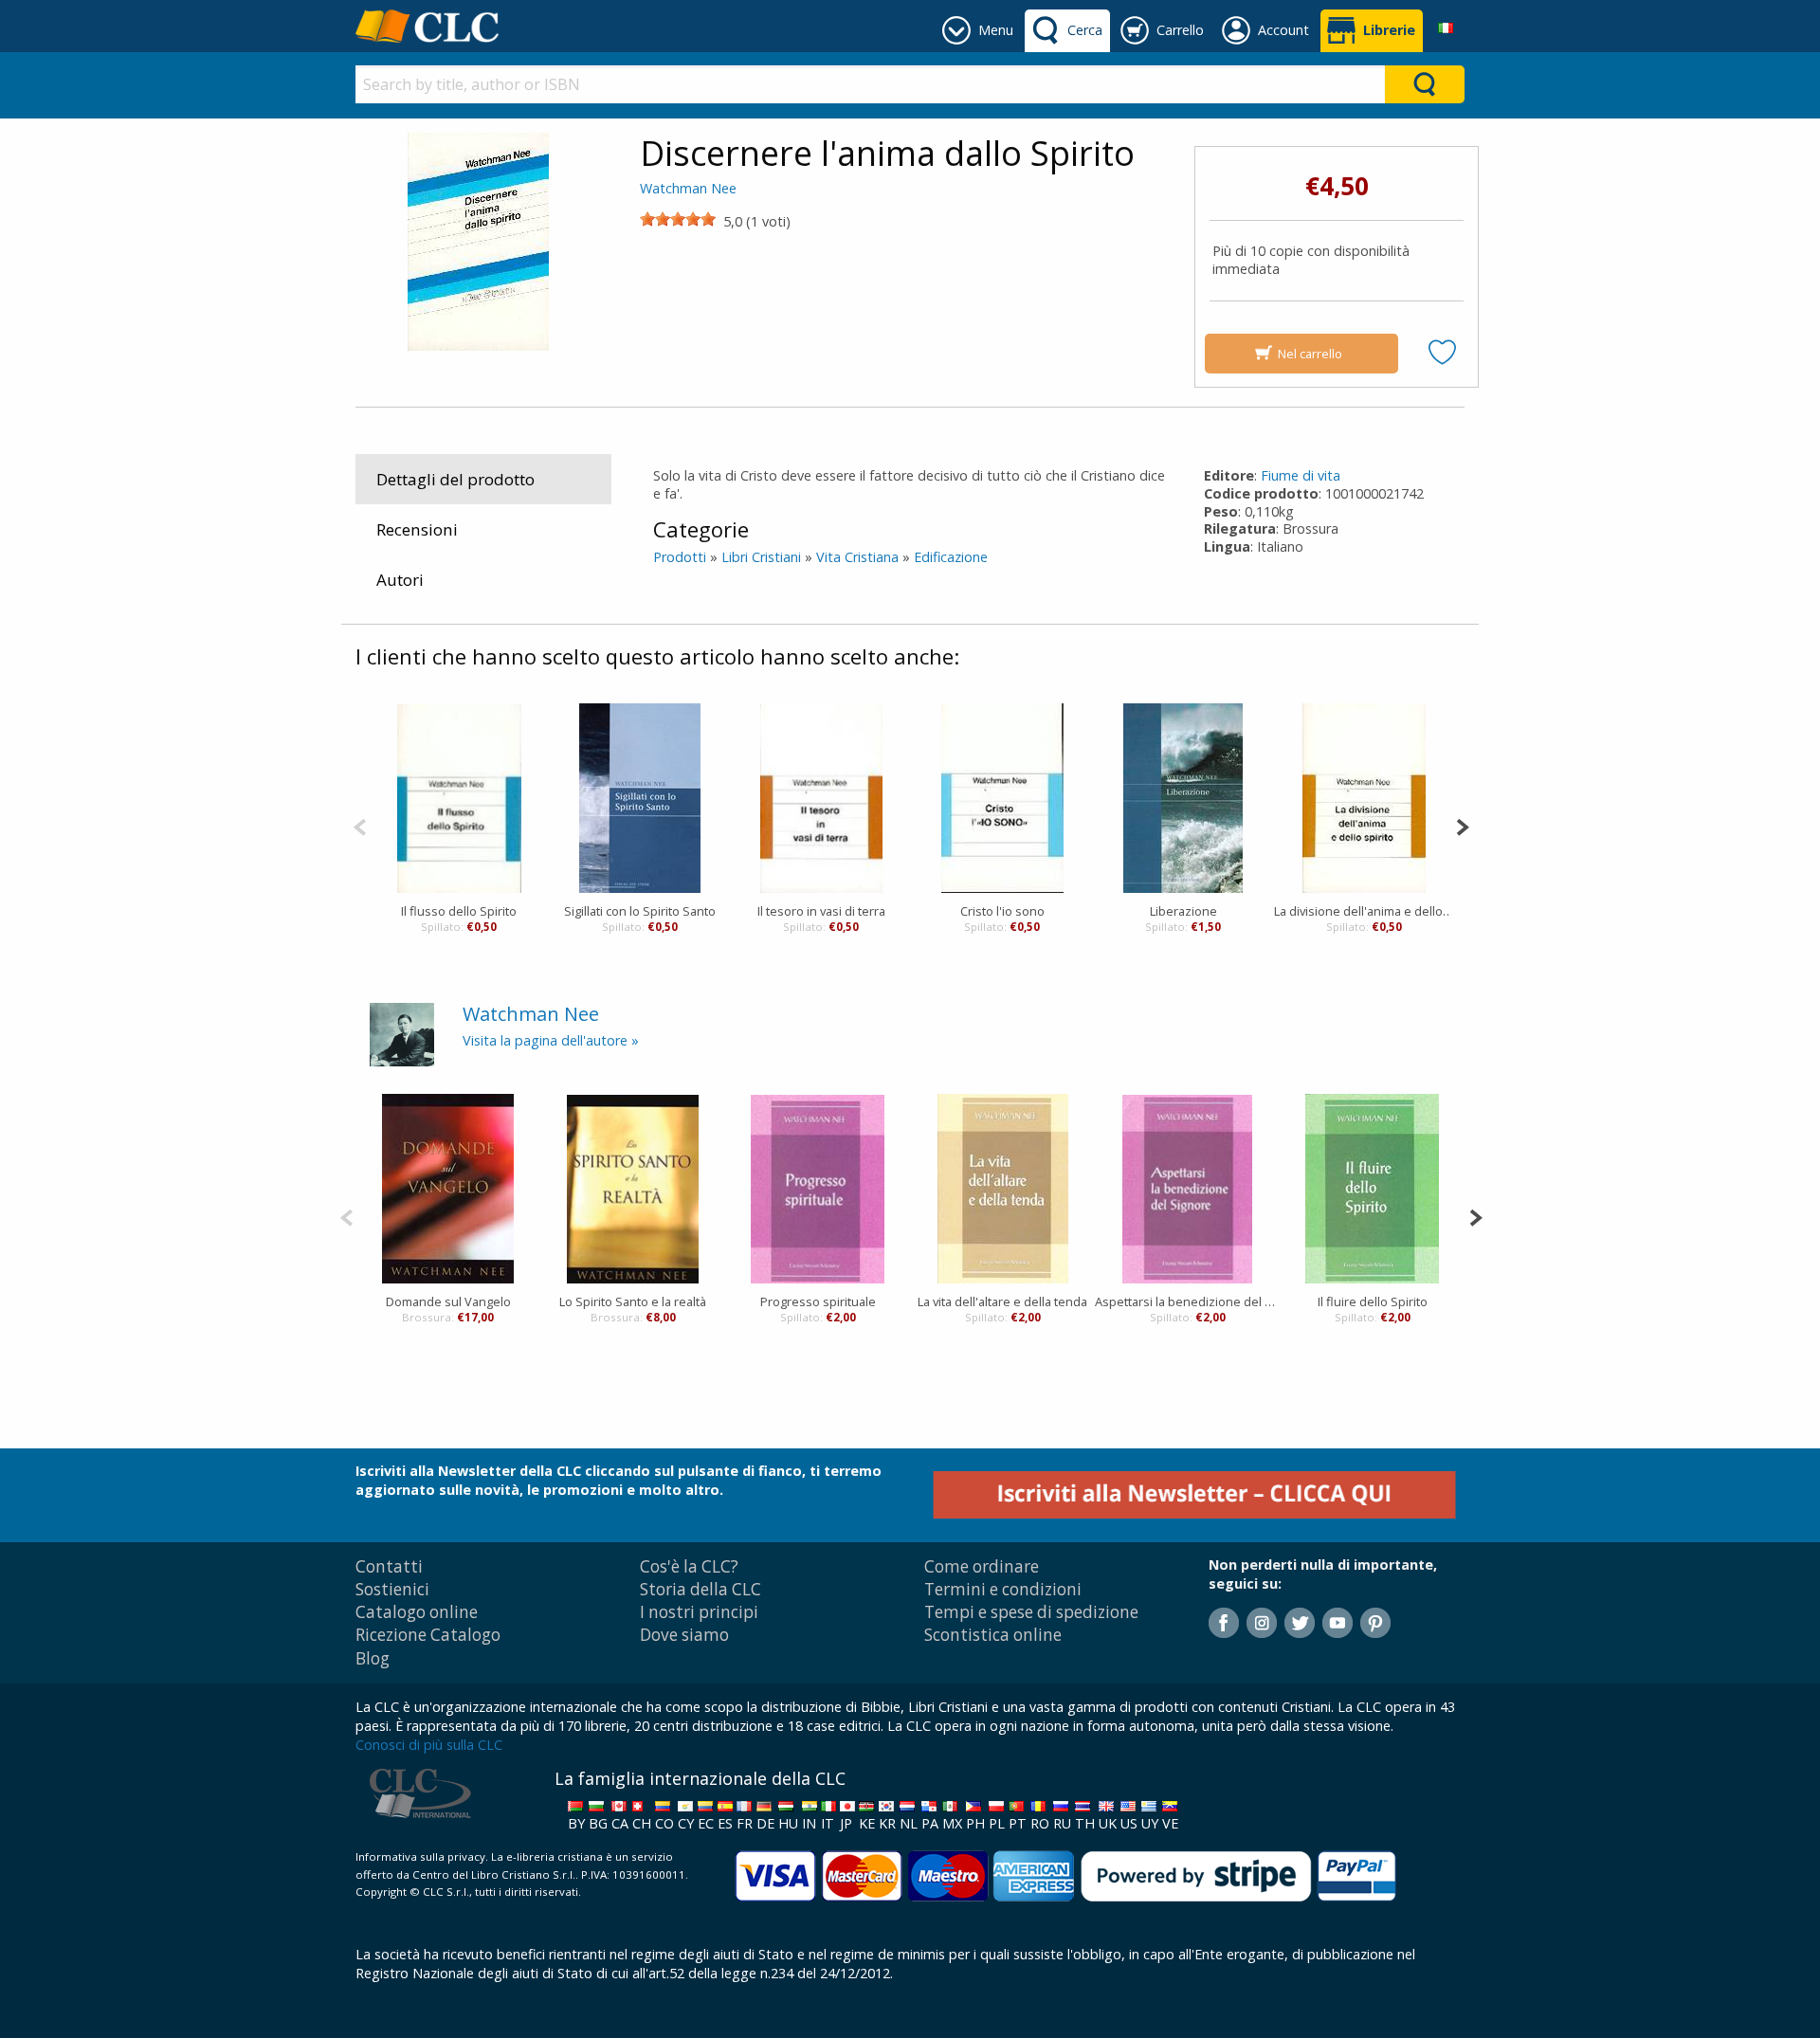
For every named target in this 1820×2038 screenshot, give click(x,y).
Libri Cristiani (761, 557)
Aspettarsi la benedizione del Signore (1187, 1301)
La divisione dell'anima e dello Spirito (1365, 911)
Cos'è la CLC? (689, 1566)
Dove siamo (684, 1635)
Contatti (389, 1566)
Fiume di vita (1301, 475)
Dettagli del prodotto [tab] (455, 479)
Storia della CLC (701, 1589)
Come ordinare (982, 1566)
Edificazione (951, 557)
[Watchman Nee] (402, 1033)
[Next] (1462, 825)
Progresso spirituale (818, 1301)
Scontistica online (993, 1635)
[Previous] (360, 825)
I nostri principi (699, 1612)
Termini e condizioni (1003, 1589)
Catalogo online (417, 1612)
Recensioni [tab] (417, 529)
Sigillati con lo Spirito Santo (640, 911)
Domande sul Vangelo (448, 1301)
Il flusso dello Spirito (459, 911)
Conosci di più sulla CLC (429, 1745)
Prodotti (680, 557)
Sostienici (392, 1589)
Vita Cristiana (857, 557)
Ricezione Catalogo (428, 1635)
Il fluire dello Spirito (1373, 1301)
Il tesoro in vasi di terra (821, 911)
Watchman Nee (688, 188)
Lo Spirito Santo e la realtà (633, 1301)
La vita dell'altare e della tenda (1002, 1301)
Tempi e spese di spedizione (1031, 1612)
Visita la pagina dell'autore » (551, 1040)
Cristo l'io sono (1002, 911)
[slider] (678, 219)
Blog (373, 1658)
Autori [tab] (400, 580)
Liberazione (1183, 911)
